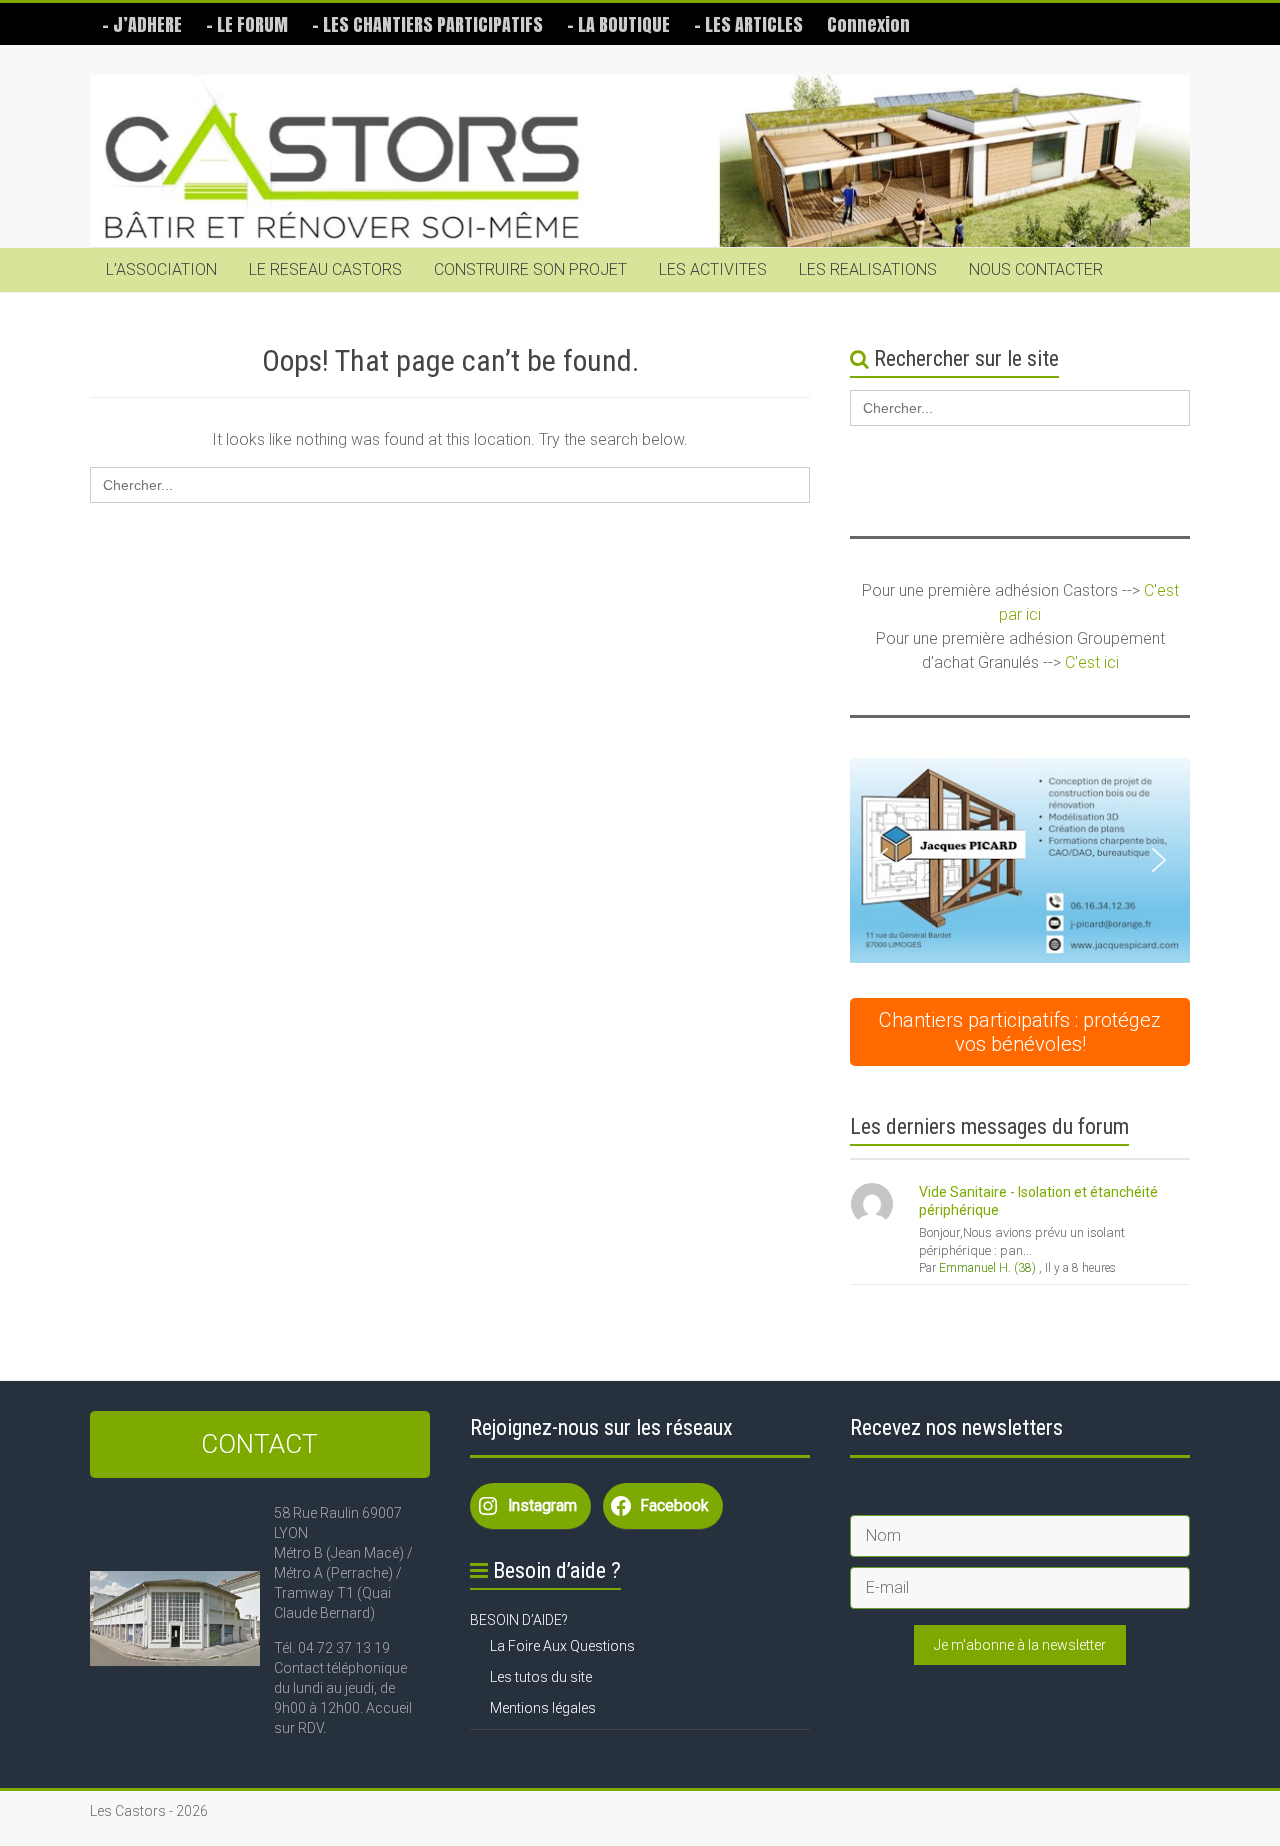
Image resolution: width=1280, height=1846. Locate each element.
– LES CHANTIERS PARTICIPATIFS (427, 24)
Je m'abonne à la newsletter (1020, 1645)
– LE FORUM (247, 24)
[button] (1020, 860)
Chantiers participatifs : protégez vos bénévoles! (1020, 1032)
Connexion (868, 24)
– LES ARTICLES (748, 24)
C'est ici (1092, 662)
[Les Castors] (640, 161)
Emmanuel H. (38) (987, 1268)
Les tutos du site (541, 1677)
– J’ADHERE (142, 24)
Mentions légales (543, 1708)
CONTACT (259, 1444)
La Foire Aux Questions (562, 1646)
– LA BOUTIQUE (618, 24)
